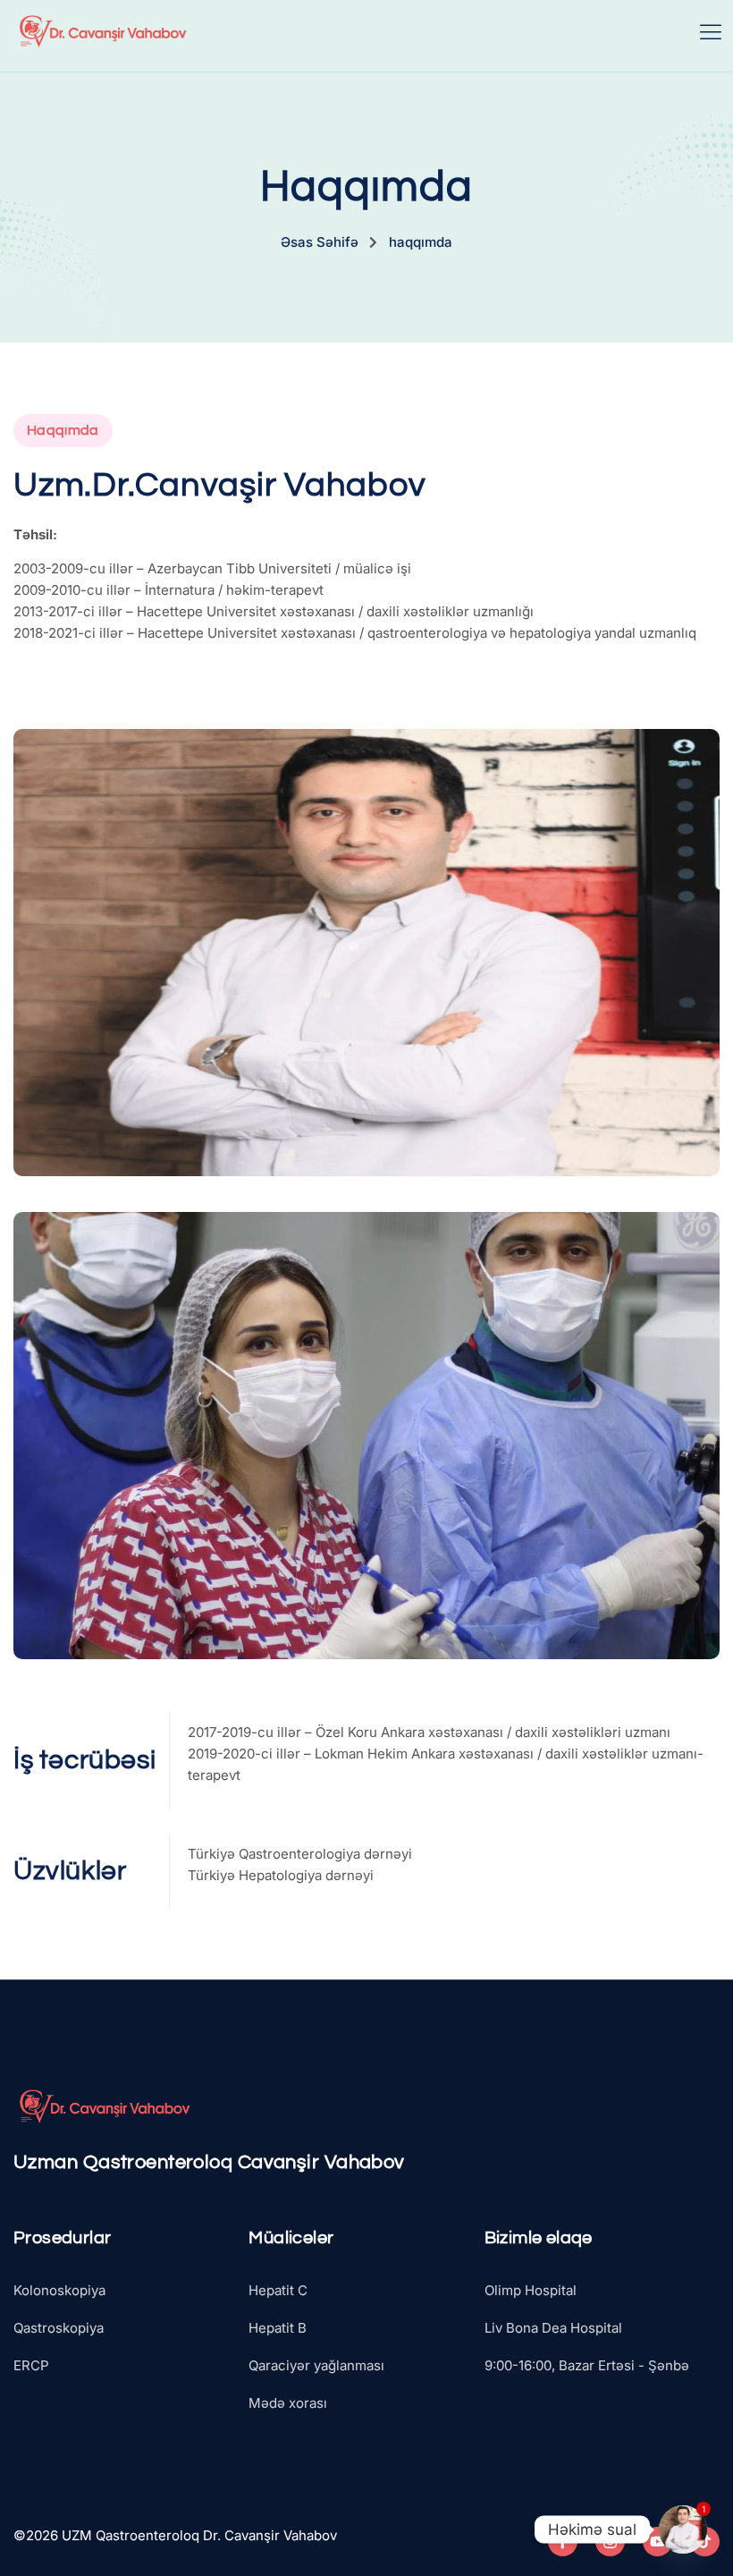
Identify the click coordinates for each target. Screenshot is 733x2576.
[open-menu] (711, 31)
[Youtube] (657, 2542)
